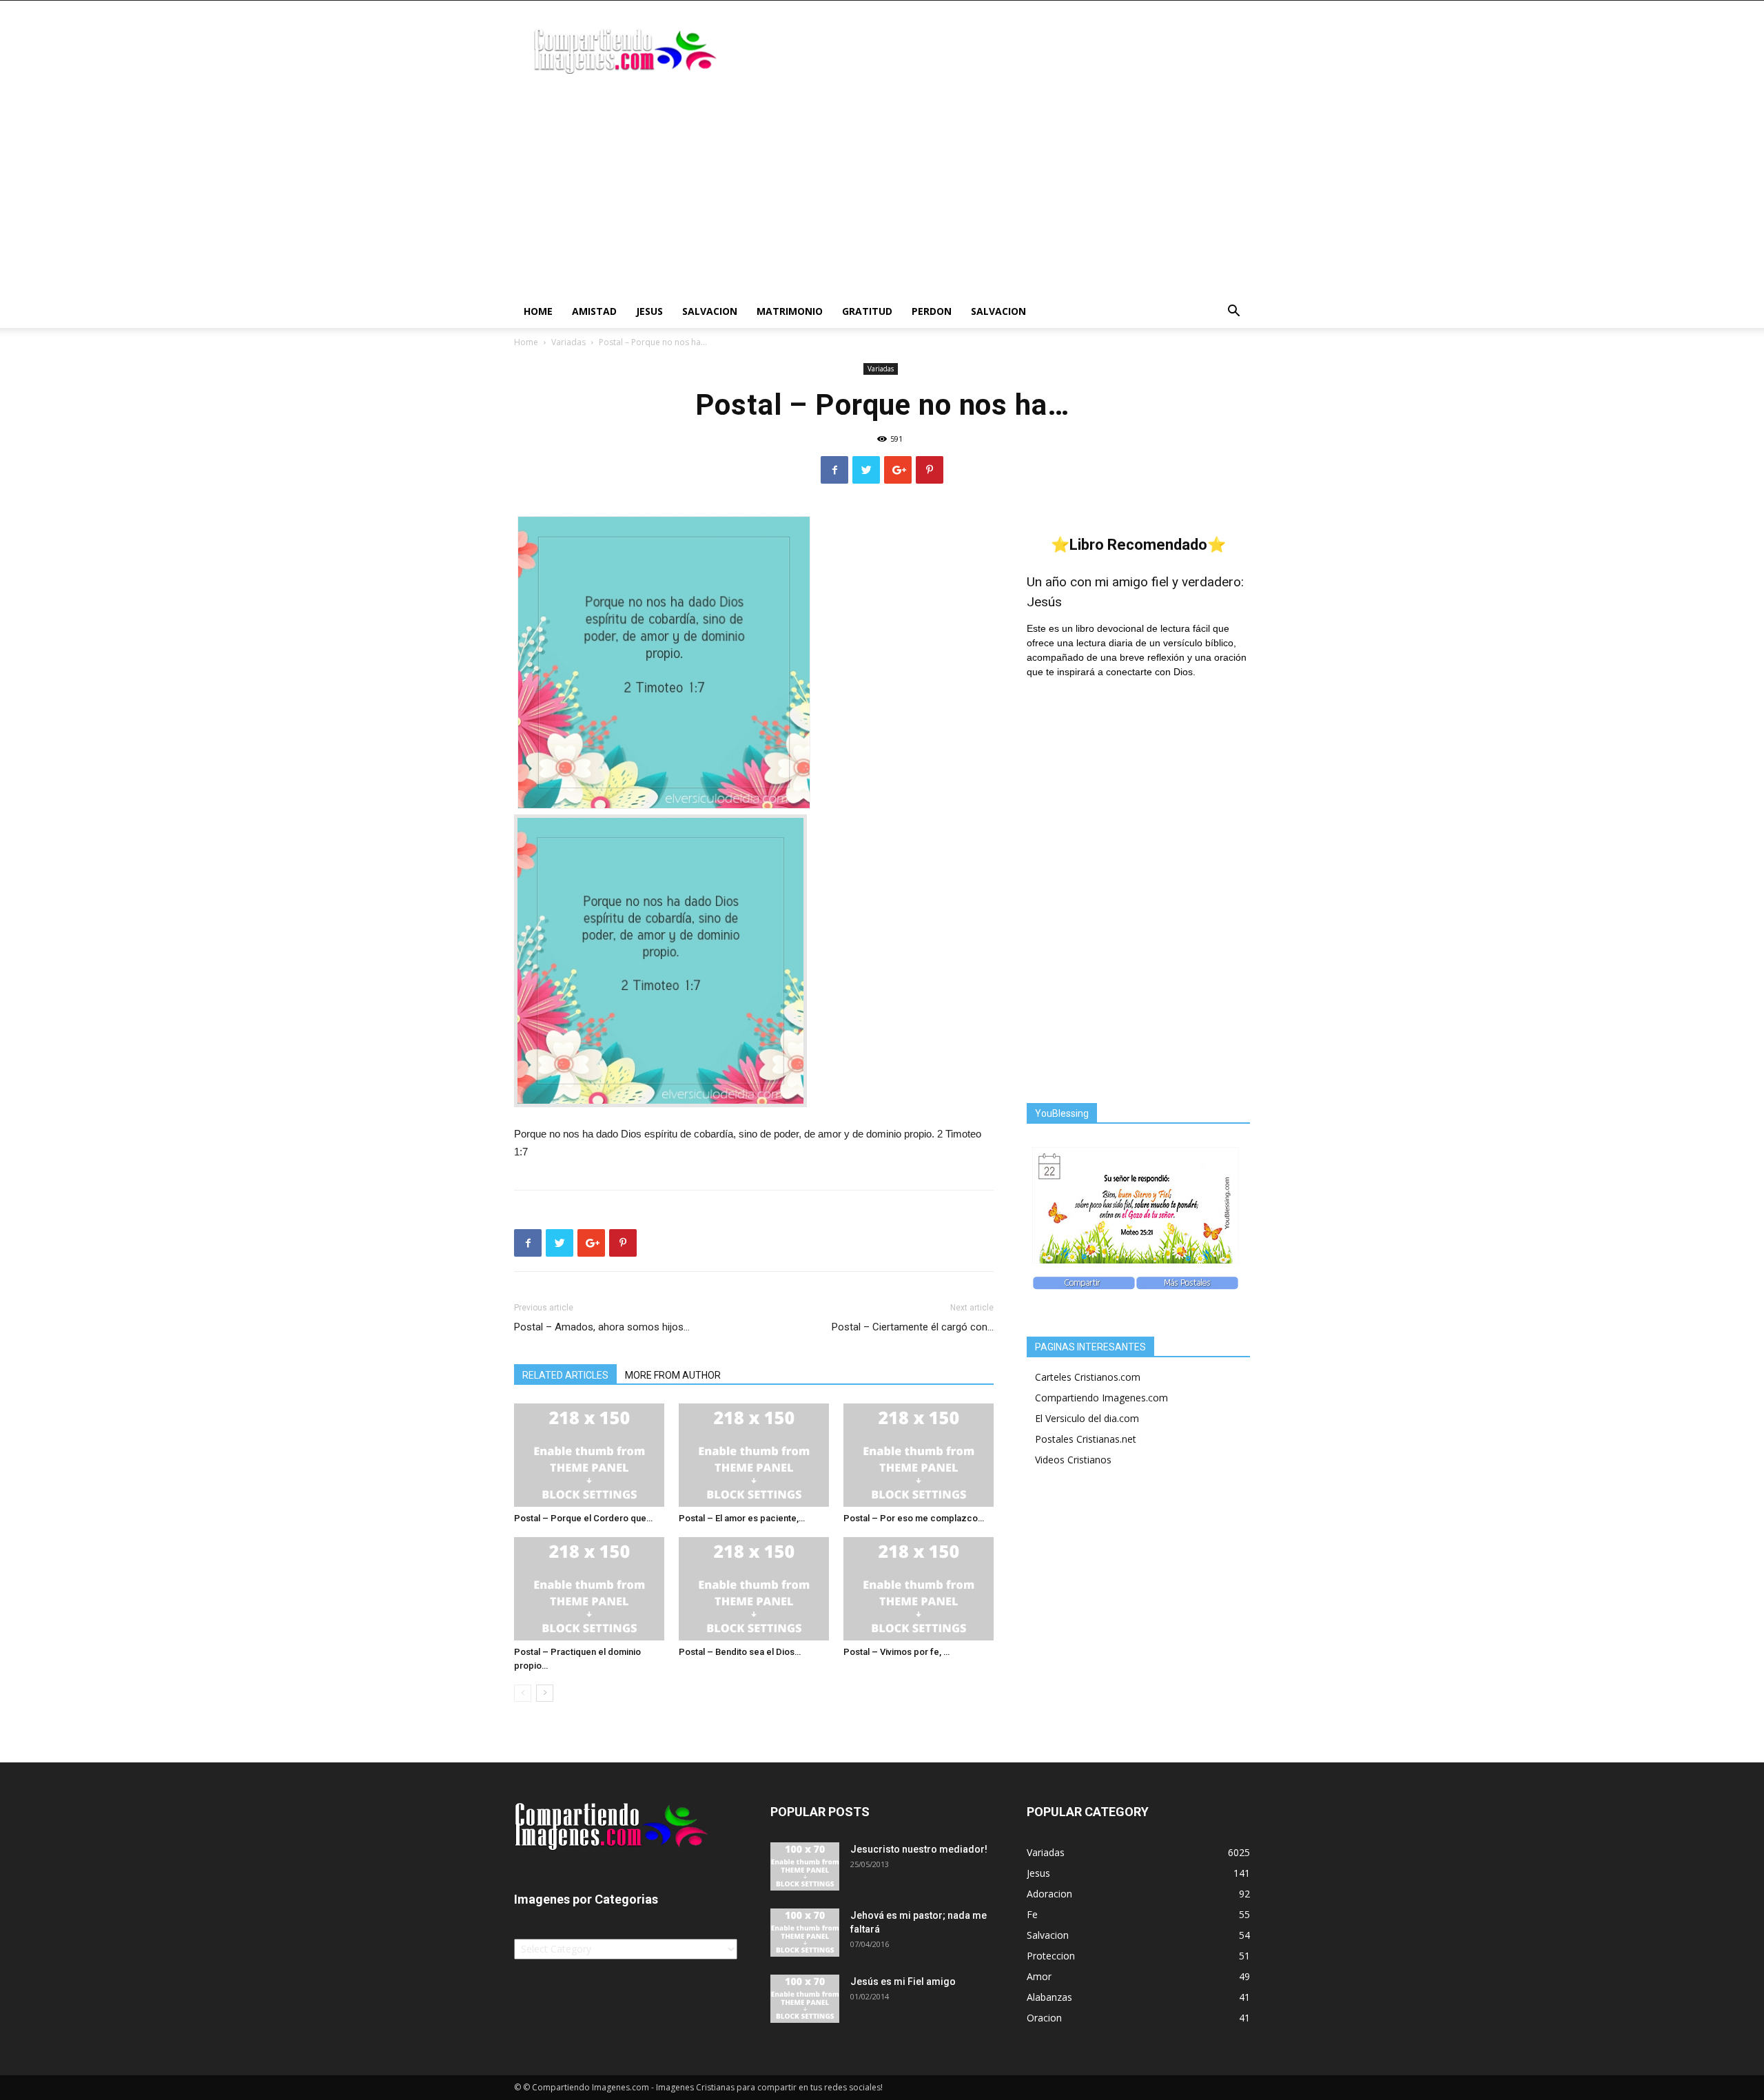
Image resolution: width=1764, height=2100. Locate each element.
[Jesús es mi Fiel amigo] (805, 1999)
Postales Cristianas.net (1086, 1439)
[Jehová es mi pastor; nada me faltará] (805, 1933)
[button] (1233, 312)
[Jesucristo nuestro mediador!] (805, 1866)
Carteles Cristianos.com (1088, 1377)
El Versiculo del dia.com (1087, 1418)
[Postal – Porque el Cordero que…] (589, 1455)
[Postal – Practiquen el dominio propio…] (589, 1589)
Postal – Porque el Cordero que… (583, 1518)
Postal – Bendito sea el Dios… (740, 1652)
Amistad (594, 311)
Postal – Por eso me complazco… (914, 1518)
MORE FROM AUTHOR (673, 1375)
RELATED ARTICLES (565, 1375)
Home (538, 311)
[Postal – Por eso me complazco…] (919, 1455)
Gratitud (867, 311)
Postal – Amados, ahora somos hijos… (602, 1327)
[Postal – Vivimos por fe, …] (919, 1589)
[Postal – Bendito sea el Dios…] (754, 1589)
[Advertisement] (882, 192)
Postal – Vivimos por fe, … (896, 1652)
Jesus (649, 311)
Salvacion (710, 311)
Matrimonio (790, 311)
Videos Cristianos (1073, 1460)
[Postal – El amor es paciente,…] (754, 1455)
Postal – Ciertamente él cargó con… (913, 1327)
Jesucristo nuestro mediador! (919, 1849)
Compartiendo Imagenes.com (1101, 1398)
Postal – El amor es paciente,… (742, 1518)
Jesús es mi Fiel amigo (903, 1981)
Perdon (932, 311)
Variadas (568, 342)
